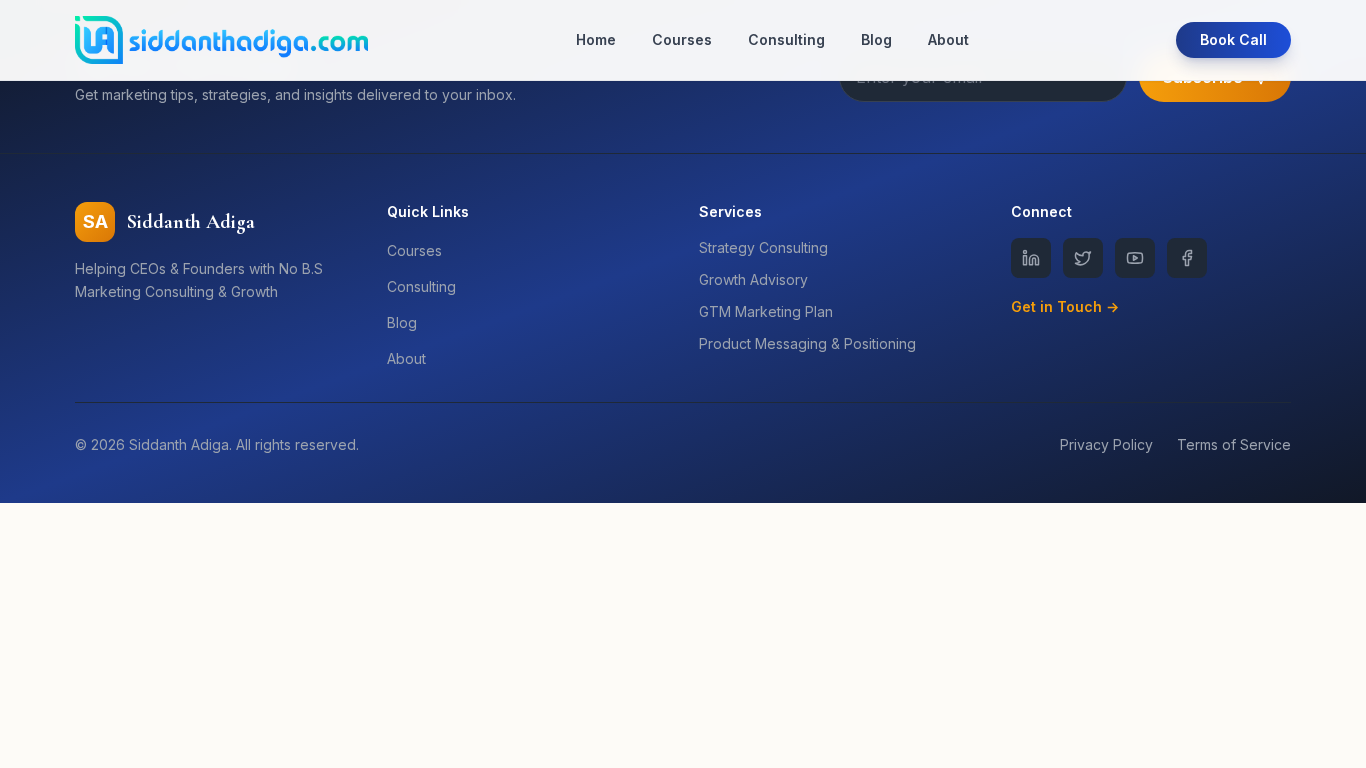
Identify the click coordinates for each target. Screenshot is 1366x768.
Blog (876, 39)
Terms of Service (1234, 444)
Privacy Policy (1106, 444)
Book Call (1233, 39)
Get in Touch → (1065, 306)
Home (596, 39)
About (948, 39)
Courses (682, 39)
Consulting (786, 39)
